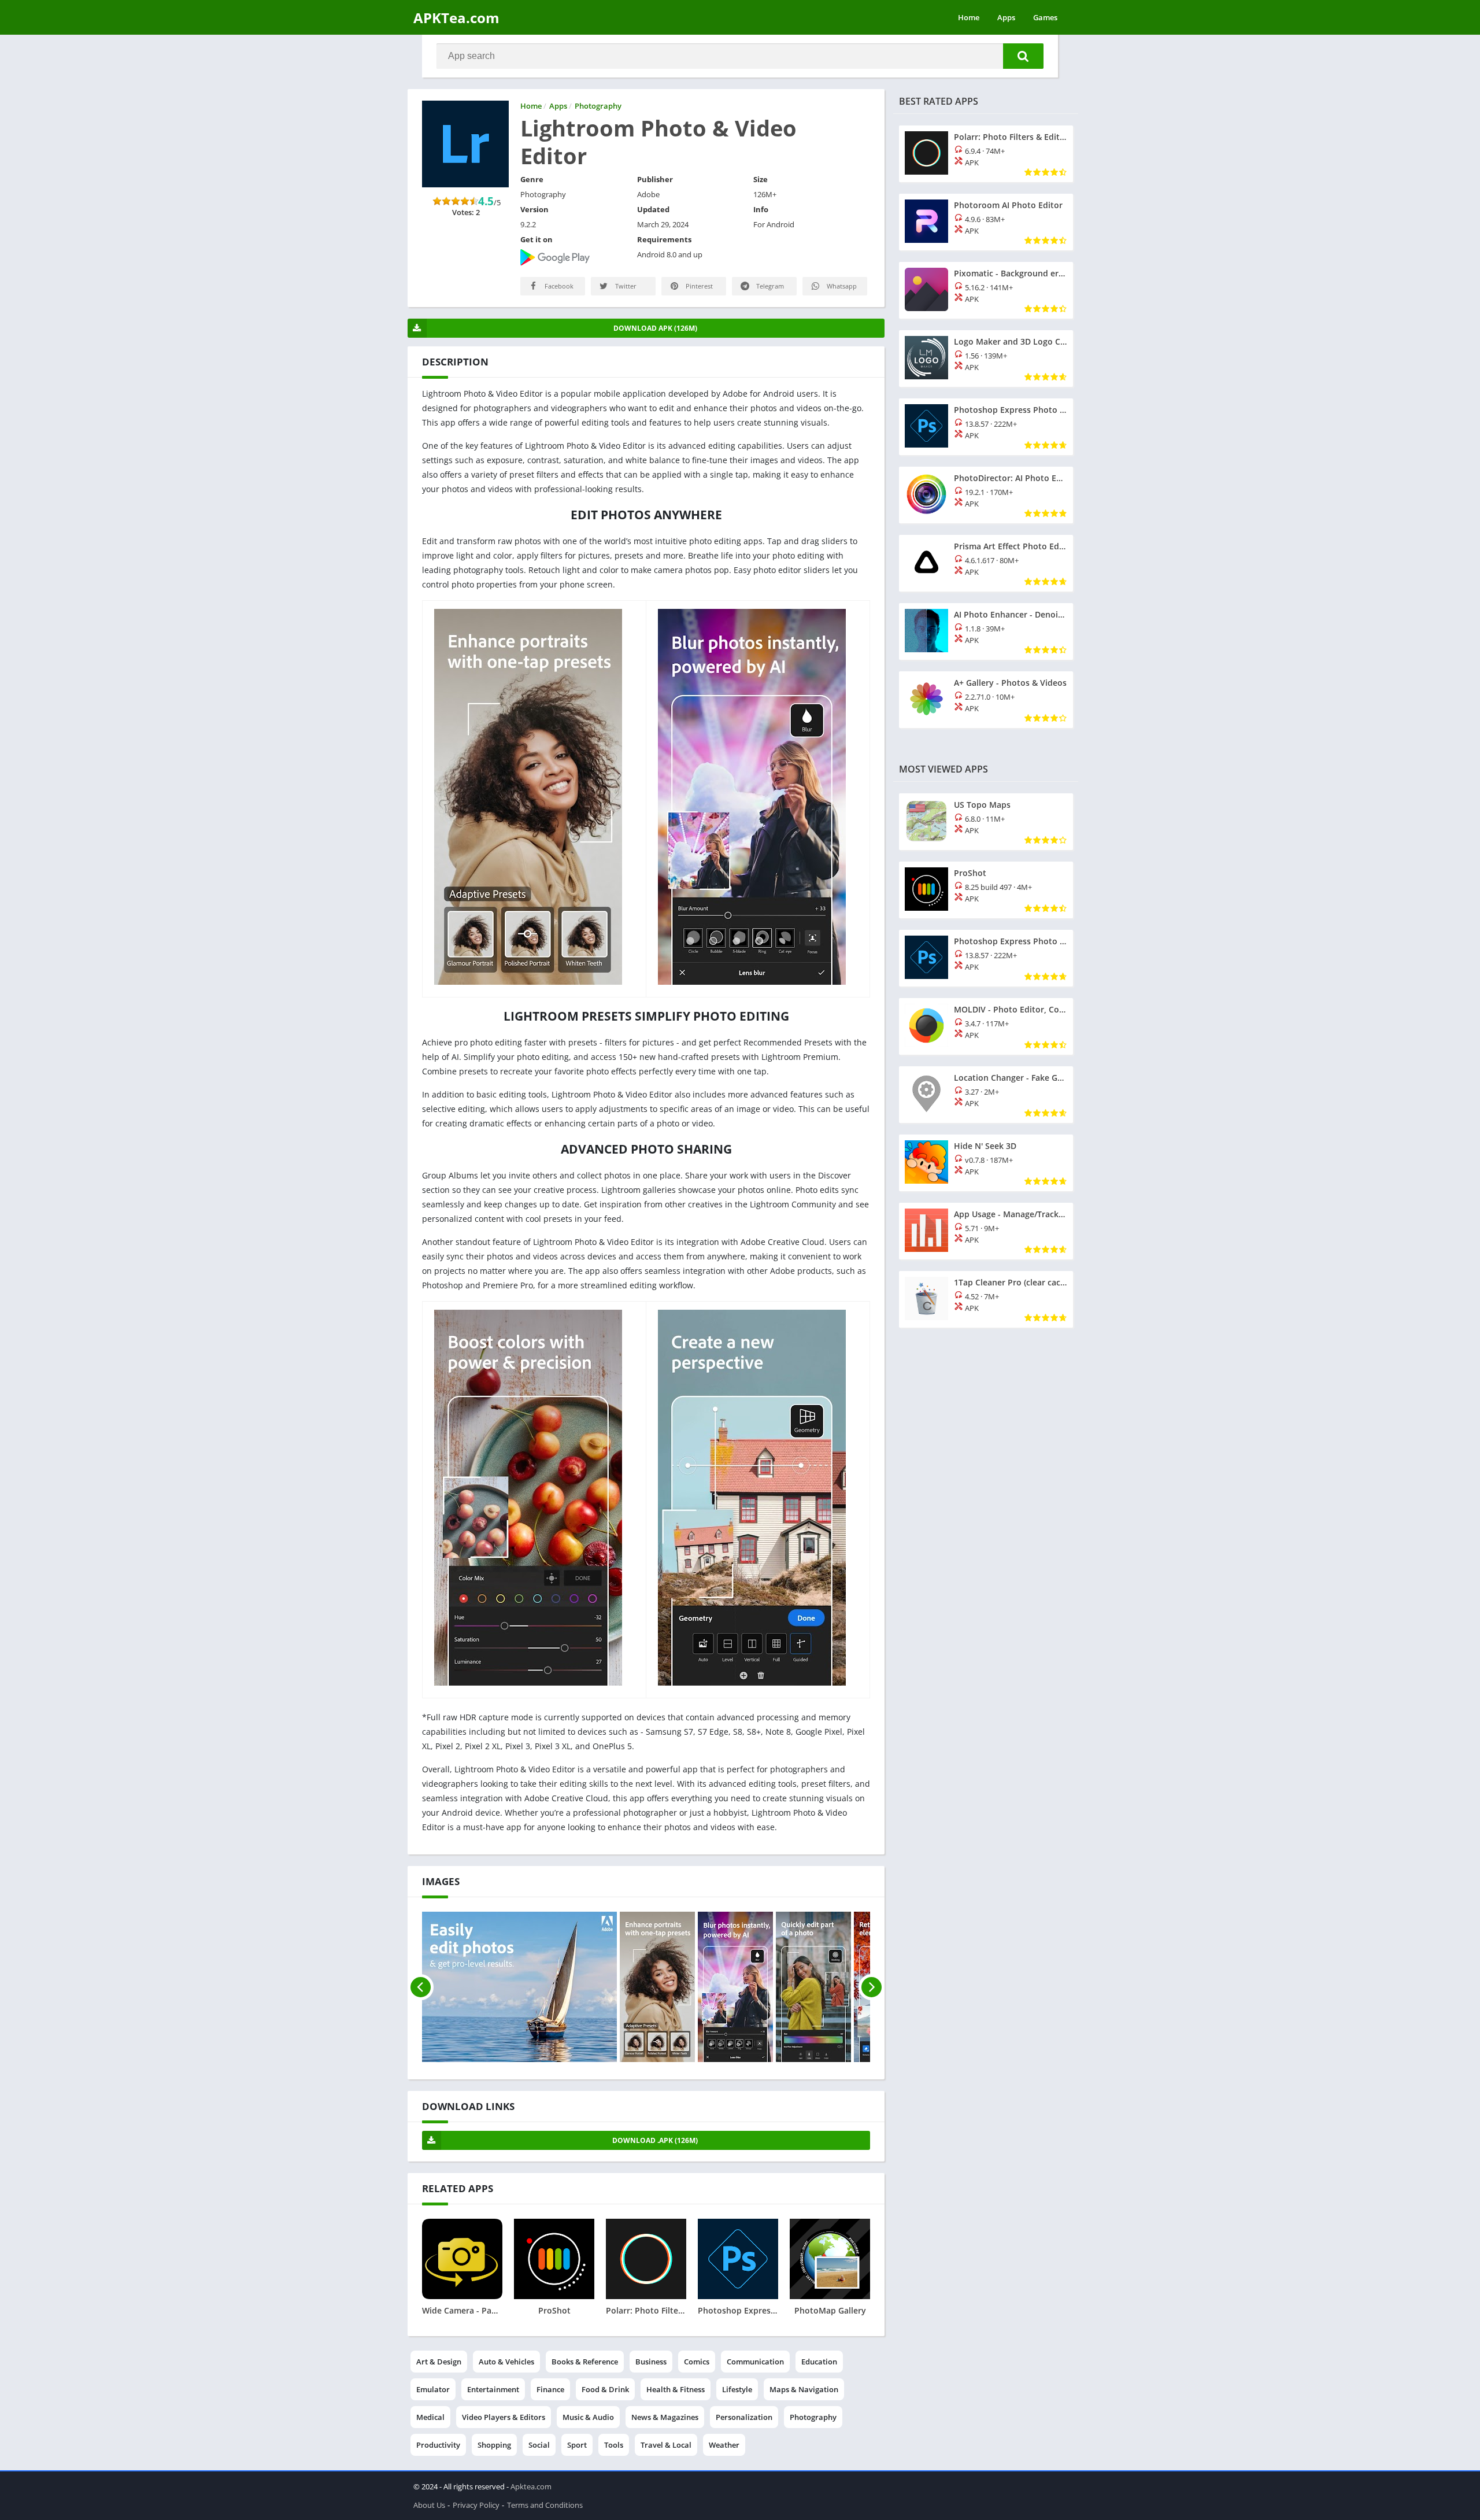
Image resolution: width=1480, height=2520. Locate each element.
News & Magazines (665, 2417)
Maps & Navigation (804, 2389)
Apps (1006, 17)
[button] (1023, 56)
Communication (755, 2362)
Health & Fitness (676, 2389)
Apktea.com (531, 2486)
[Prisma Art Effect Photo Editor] (986, 563)
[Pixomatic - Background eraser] (986, 290)
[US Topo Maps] (986, 822)
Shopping (494, 2445)
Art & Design (439, 2362)
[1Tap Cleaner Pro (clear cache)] (986, 1299)
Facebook (558, 286)
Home (969, 17)
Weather (724, 2445)
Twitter (625, 286)
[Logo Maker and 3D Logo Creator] (986, 359)
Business (651, 2362)
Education (819, 2362)
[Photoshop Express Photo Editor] (986, 427)
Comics (697, 2362)
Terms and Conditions (545, 2505)
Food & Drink (605, 2389)
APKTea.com (456, 18)
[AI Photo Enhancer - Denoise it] (986, 631)
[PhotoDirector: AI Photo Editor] (986, 495)
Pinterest (698, 286)
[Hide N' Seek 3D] (986, 1163)
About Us (429, 2505)
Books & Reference (585, 2362)
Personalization (744, 2417)
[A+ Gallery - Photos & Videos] (986, 700)
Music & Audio (588, 2417)
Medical (430, 2417)
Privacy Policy (476, 2505)
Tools (614, 2445)
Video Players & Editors (504, 2417)
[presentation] (421, 1987)
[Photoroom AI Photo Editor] (986, 222)
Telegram (769, 286)
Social (539, 2445)
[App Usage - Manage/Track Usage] (986, 1231)
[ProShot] (986, 890)
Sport (577, 2445)
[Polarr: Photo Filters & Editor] (986, 154)
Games (1045, 17)
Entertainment (493, 2389)
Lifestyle (737, 2389)
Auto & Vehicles (506, 2362)
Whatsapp (841, 286)
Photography (813, 2417)
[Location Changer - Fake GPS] (986, 1095)
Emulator (433, 2389)
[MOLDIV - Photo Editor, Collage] (986, 1026)
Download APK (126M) (655, 328)
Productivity (438, 2445)
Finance (550, 2389)
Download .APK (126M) (655, 2140)
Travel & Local (666, 2445)
